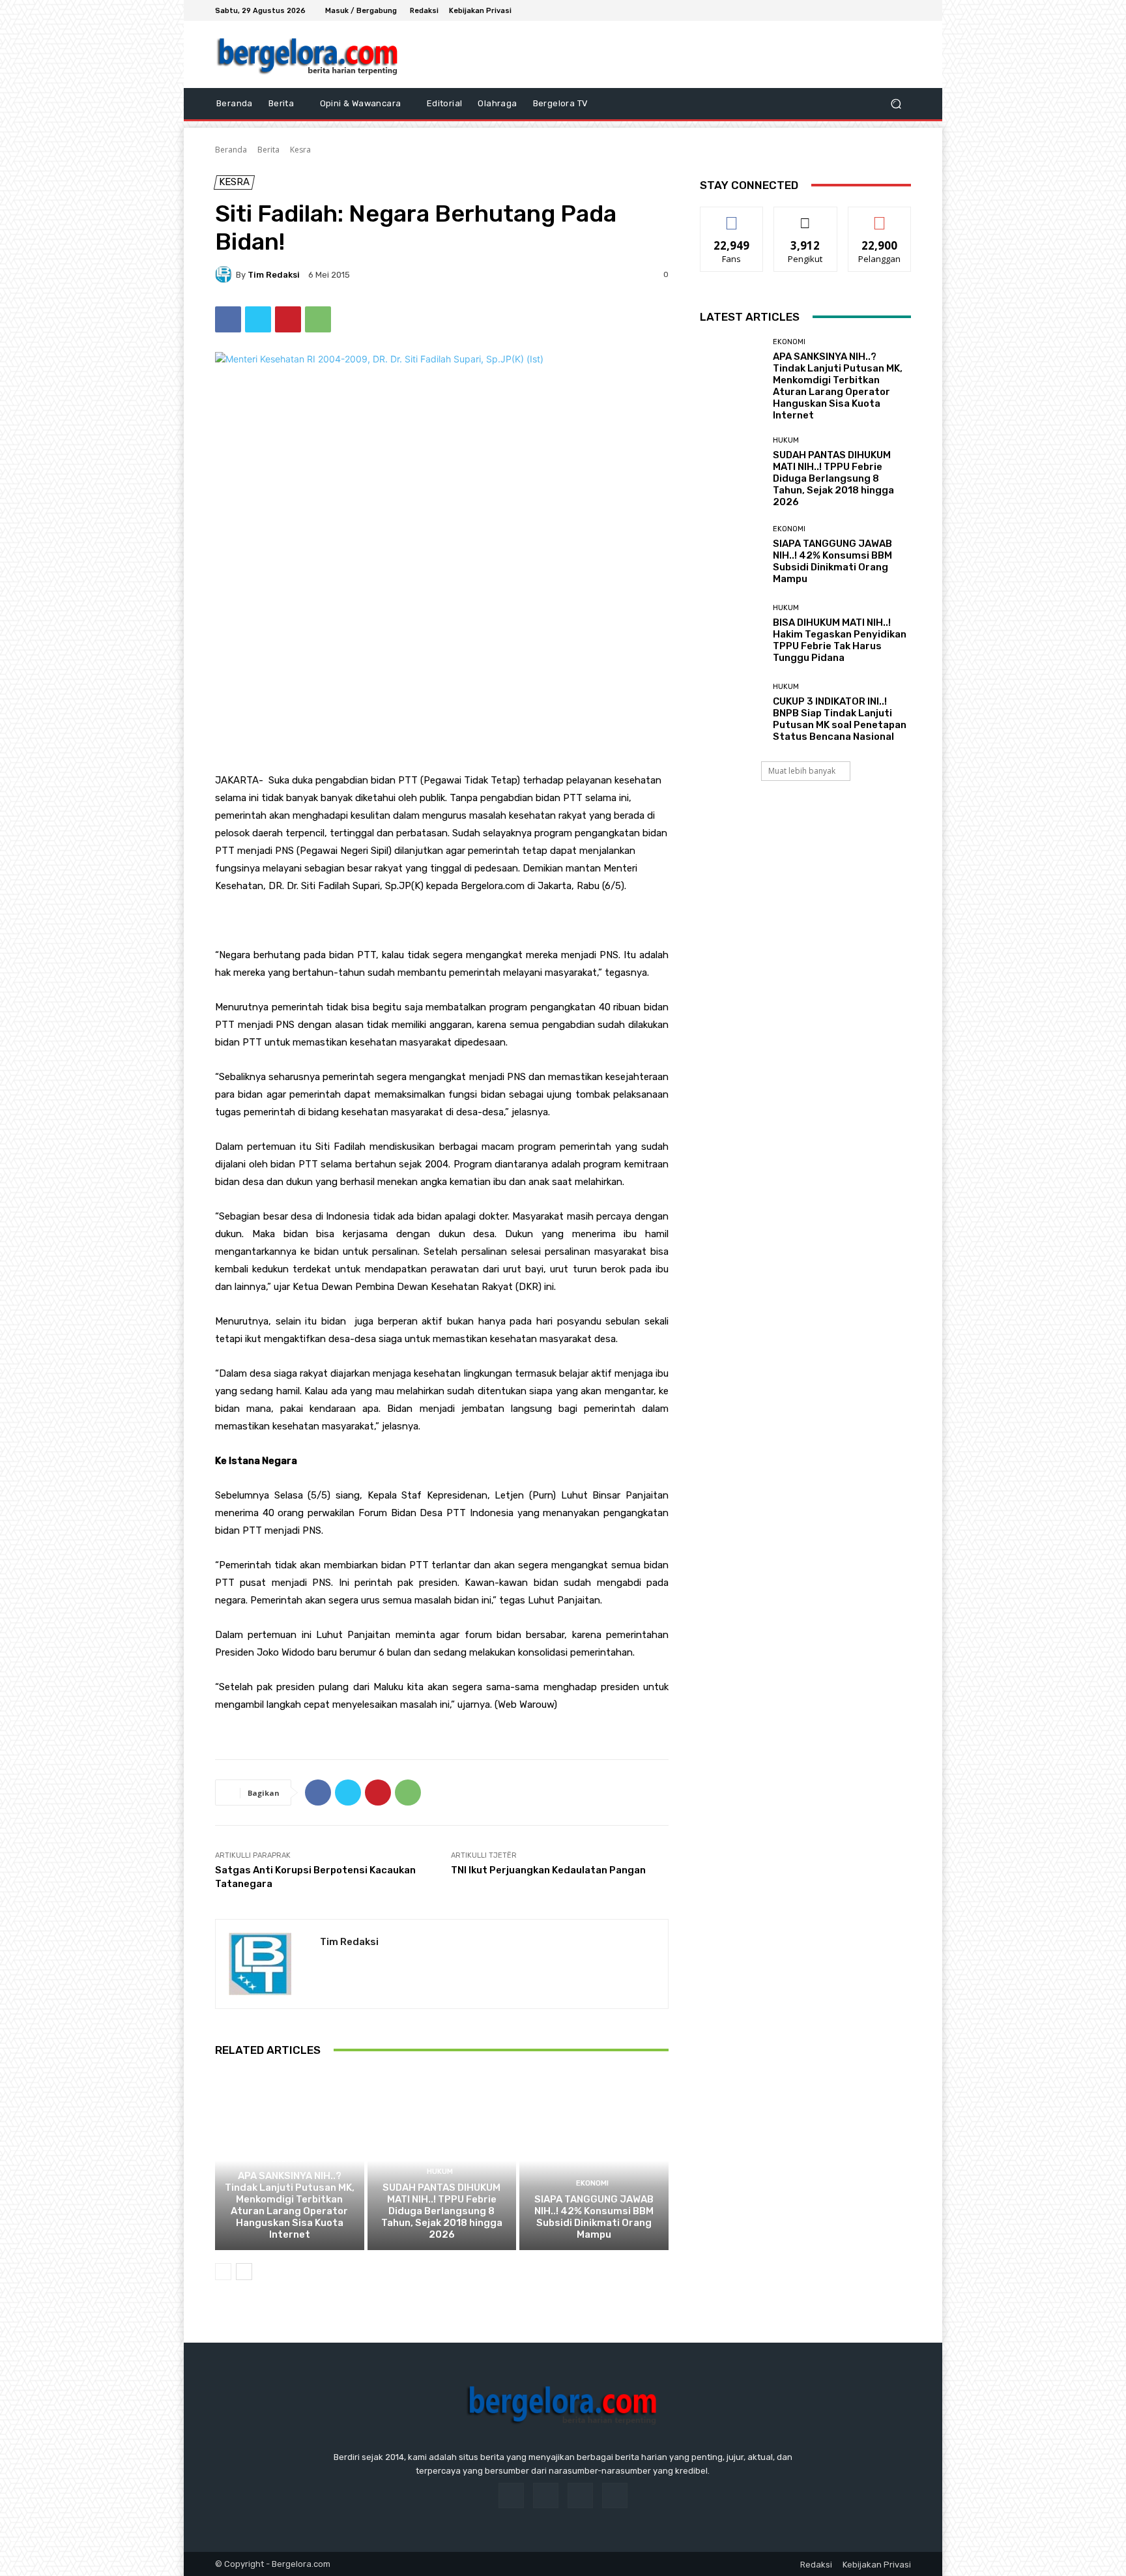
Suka (732, 217)
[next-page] (244, 2272)
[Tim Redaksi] (225, 274)
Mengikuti (806, 217)
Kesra (300, 150)
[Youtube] (903, 10)
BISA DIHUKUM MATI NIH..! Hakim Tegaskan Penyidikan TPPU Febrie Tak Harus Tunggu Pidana (840, 640)
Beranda (231, 150)
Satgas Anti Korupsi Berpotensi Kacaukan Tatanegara (315, 1877)
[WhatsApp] (318, 319)
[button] (896, 104)
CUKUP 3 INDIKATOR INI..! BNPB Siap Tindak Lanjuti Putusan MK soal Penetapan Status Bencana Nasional (840, 719)
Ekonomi (288, 2160)
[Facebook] (856, 10)
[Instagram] (872, 10)
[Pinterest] (288, 319)
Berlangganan (880, 217)
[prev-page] (223, 2272)
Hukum (440, 2172)
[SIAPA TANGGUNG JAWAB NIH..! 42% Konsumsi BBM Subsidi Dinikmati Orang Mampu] (594, 2161)
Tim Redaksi (274, 275)
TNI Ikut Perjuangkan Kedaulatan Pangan (548, 1870)
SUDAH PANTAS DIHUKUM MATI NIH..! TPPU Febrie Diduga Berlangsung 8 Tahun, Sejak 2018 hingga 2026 (442, 2211)
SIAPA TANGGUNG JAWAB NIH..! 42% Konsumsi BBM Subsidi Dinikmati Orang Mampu (594, 2217)
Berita (268, 150)
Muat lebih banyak (802, 771)
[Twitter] (888, 10)
